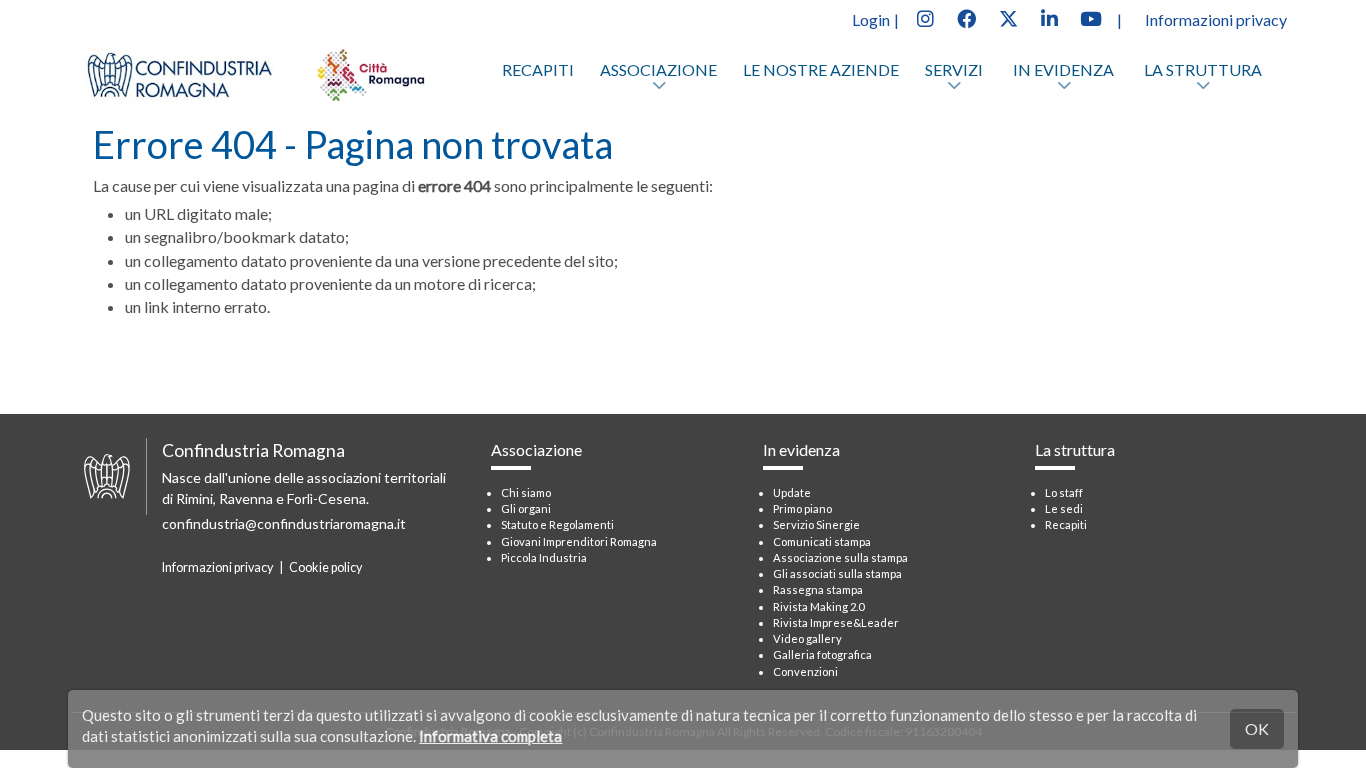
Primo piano (802, 508)
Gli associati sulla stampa (837, 573)
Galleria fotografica (822, 654)
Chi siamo (526, 492)
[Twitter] (1008, 16)
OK (1257, 728)
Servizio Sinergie (816, 524)
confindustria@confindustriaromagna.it (284, 523)
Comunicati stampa (822, 541)
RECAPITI (538, 69)
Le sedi (1064, 508)
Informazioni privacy (1216, 19)
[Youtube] (1091, 16)
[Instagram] (925, 16)
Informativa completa (490, 736)
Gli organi (526, 508)
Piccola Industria (544, 557)
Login (871, 19)
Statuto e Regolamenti (557, 524)
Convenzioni (805, 671)
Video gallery (807, 638)
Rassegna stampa (818, 589)
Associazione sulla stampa (840, 557)
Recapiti (1066, 524)
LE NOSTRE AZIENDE (821, 69)
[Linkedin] (1049, 16)
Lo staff (1064, 492)
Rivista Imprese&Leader (836, 622)
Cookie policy (325, 567)
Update (792, 492)
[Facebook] (966, 16)
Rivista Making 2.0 (818, 606)
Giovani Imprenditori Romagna (579, 541)
